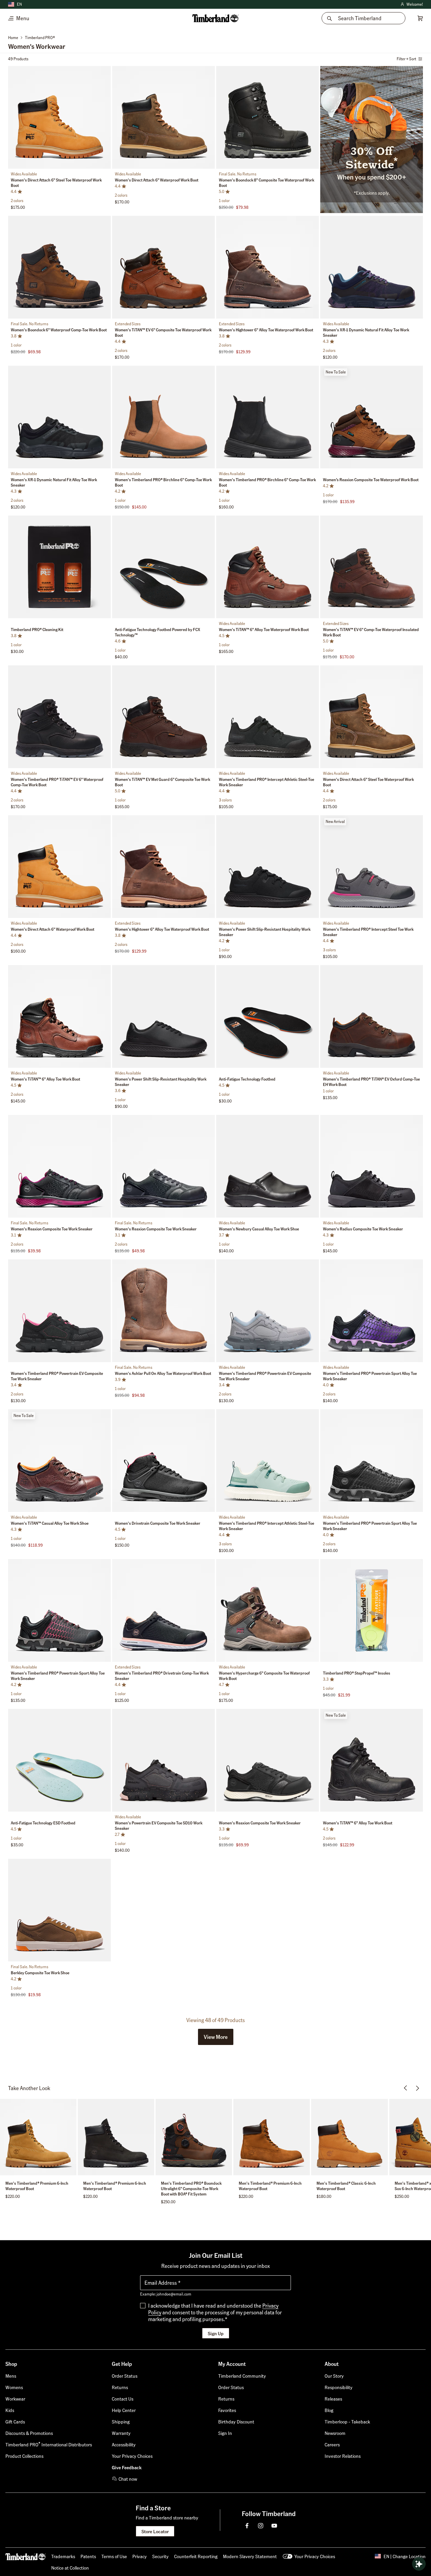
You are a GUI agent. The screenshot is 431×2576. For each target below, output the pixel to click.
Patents (88, 2556)
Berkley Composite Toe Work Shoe (40, 1973)
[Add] (103, 73)
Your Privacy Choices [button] (315, 2556)
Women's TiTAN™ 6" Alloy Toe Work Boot (45, 1079)
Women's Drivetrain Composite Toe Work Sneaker (158, 1523)
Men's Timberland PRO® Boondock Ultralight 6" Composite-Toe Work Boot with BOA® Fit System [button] (191, 2189)
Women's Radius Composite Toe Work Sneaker (363, 1229)
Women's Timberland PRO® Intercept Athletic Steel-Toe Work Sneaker (267, 782)
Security (160, 2556)
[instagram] (261, 2525)
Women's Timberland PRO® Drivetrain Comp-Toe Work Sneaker (162, 1676)
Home (13, 38)
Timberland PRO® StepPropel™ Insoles (357, 1673)
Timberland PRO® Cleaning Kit (37, 630)
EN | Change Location (405, 2556)
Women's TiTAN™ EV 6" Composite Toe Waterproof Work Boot (163, 333)
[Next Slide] (105, 119)
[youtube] (274, 2525)
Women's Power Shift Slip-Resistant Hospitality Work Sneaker (265, 932)
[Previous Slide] (14, 119)
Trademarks (63, 2556)
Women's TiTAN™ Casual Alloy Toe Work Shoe (50, 1523)
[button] (216, 2037)
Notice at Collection (70, 2568)
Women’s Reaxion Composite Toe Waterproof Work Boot (371, 480)
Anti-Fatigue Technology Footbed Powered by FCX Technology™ (158, 632)
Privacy (140, 2556)
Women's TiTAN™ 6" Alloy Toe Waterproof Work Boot (264, 630)
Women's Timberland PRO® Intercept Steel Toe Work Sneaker (368, 932)
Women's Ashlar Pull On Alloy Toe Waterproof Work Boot (163, 1373)
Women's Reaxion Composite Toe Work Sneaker (52, 1229)
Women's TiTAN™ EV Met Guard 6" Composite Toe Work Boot (162, 782)
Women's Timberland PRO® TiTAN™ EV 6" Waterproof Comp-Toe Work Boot (57, 782)
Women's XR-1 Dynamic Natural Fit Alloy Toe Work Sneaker (366, 333)
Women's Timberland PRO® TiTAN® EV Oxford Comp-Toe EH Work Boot (371, 1082)
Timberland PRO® (40, 38)
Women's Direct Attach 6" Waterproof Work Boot (157, 180)
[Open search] (419, 2564)
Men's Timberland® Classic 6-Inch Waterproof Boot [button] (346, 2186)
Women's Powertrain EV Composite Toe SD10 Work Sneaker (159, 1826)
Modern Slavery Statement (250, 2556)
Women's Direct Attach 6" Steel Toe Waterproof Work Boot (56, 183)
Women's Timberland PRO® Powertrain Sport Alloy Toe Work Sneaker (370, 1376)
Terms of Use (114, 2556)
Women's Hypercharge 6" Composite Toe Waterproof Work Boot (264, 1676)
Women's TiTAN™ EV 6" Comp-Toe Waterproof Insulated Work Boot (371, 632)
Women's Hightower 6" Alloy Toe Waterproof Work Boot (266, 330)
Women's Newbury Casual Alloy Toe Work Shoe (259, 1229)
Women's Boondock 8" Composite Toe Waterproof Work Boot (267, 183)
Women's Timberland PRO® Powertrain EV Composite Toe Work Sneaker (57, 1376)
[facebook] (247, 2525)
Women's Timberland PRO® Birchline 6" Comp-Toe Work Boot (163, 482)
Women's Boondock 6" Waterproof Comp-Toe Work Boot (59, 330)
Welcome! (411, 5)
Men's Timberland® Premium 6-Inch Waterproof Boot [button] (37, 2186)
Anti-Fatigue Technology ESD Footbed (43, 1823)
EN (19, 4)
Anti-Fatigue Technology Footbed (247, 1079)
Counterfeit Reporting (196, 2556)
